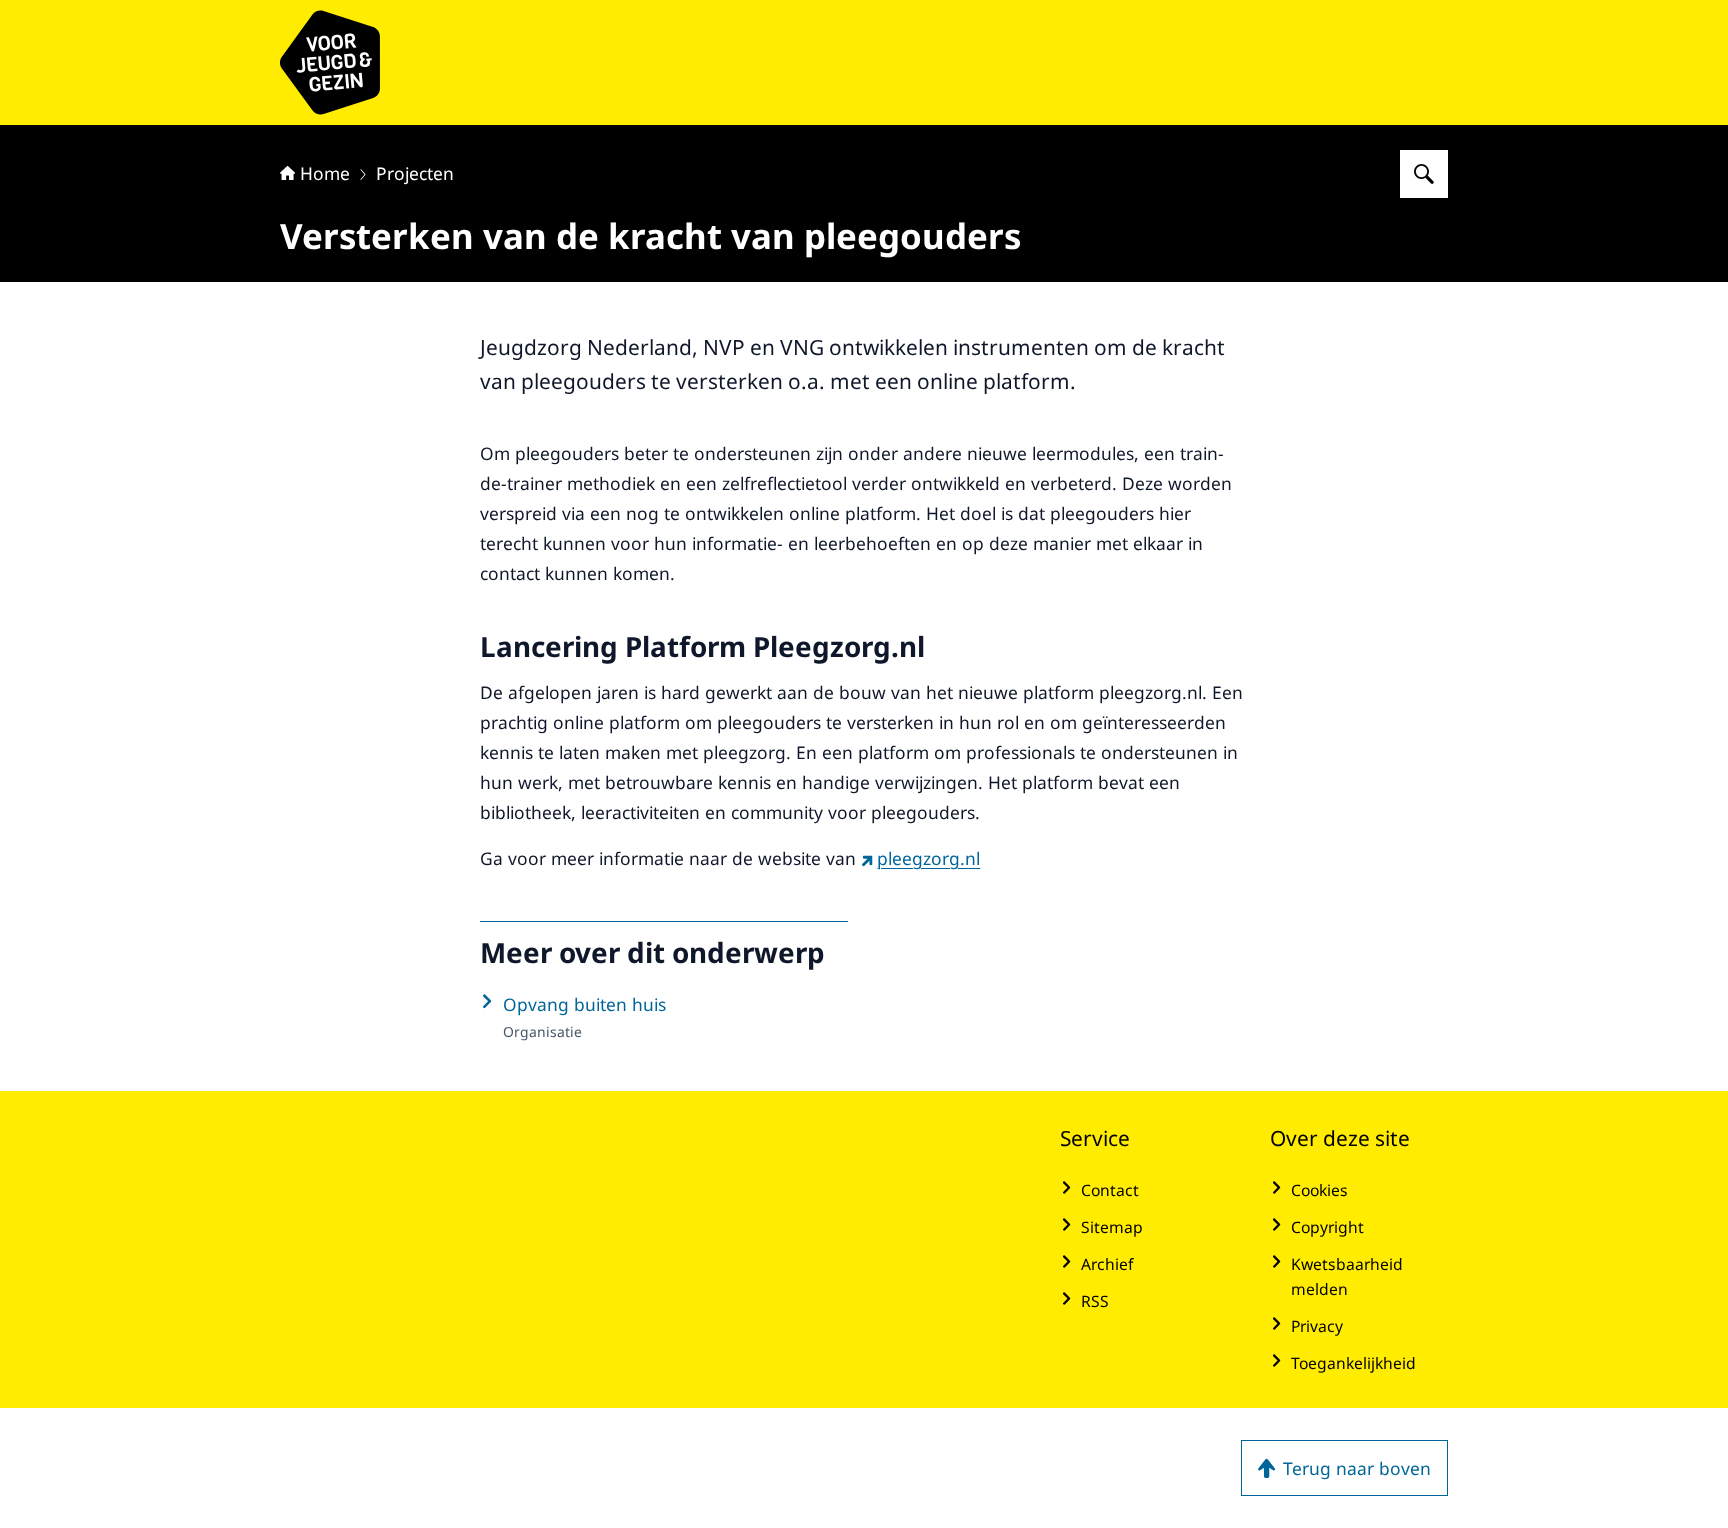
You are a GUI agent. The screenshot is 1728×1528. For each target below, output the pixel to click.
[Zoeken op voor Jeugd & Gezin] (1424, 174)
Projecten (415, 173)
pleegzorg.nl (928, 858)
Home (325, 173)
